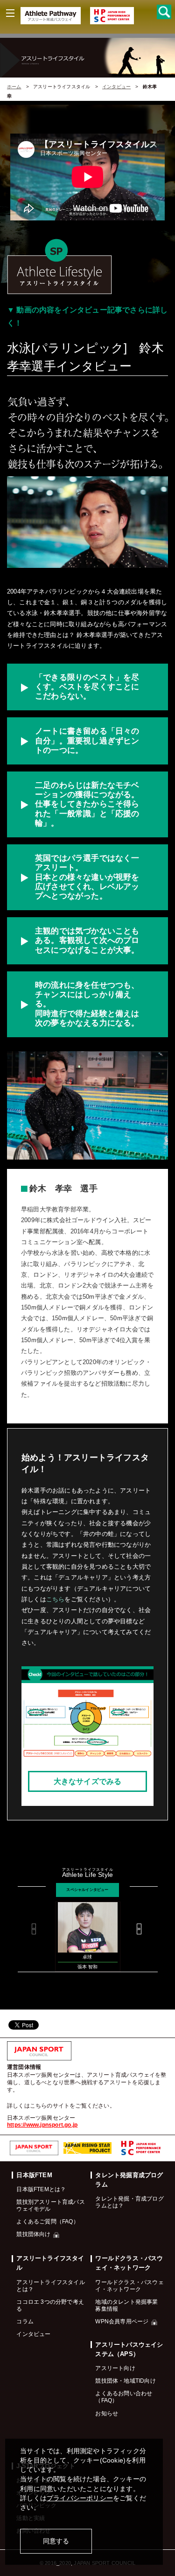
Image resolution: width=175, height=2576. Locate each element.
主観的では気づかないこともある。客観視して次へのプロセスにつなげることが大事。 (87, 940)
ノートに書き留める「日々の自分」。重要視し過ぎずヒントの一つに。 (87, 740)
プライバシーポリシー (80, 2498)
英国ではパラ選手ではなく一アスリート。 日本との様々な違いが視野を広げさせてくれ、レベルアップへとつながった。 (87, 877)
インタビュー (116, 87)
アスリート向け (115, 2368)
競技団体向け (33, 2234)
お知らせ (107, 2413)
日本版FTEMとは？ (41, 2189)
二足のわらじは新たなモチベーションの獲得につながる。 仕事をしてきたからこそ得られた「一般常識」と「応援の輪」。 (87, 804)
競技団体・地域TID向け (125, 2381)
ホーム (14, 87)
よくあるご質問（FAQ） (47, 2221)
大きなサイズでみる (88, 1781)
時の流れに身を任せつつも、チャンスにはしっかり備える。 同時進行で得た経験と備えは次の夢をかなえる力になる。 (87, 1004)
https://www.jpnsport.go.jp (42, 2125)
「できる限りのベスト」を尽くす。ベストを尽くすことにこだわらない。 (87, 687)
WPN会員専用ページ (122, 2321)
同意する (56, 2541)
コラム (25, 2321)
